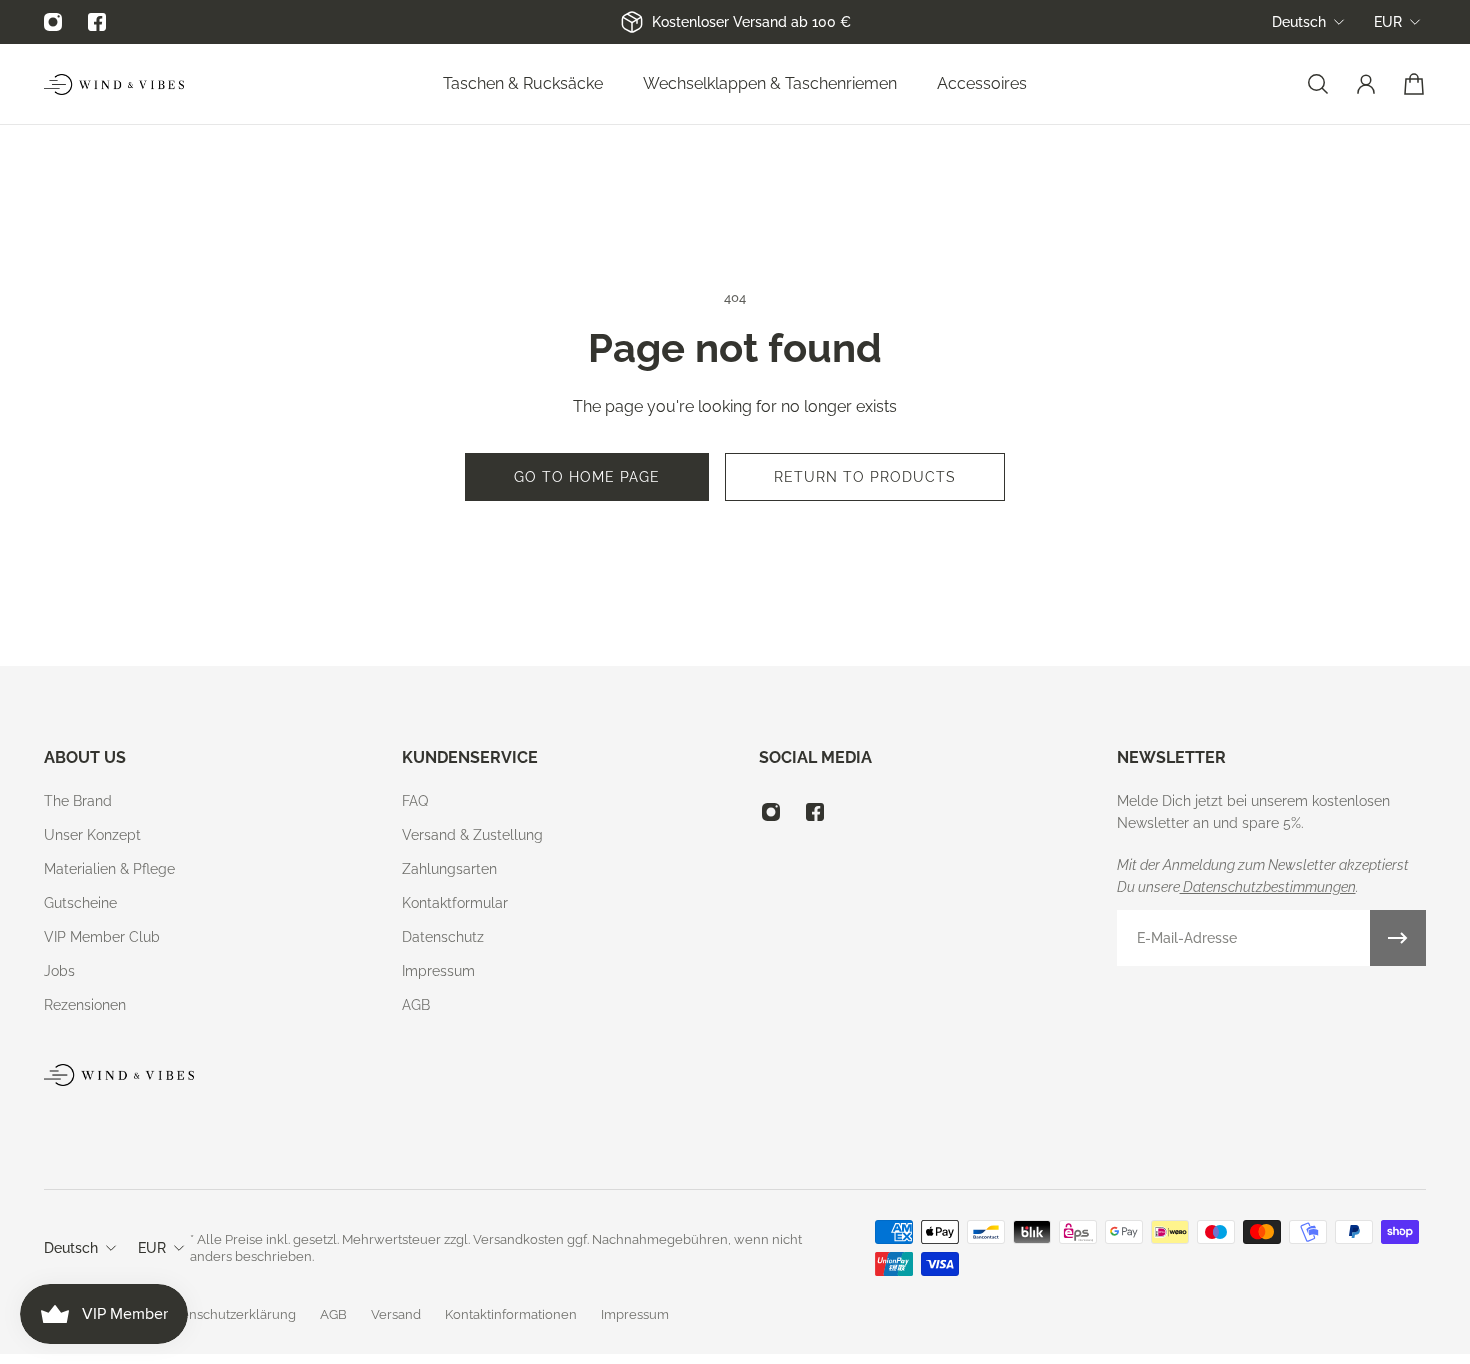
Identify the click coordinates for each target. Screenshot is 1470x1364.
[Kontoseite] (1366, 84)
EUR (1388, 22)
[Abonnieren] (1398, 938)
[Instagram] (53, 22)
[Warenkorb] (1414, 84)
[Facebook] (97, 22)
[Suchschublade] (1318, 84)
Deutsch (1299, 22)
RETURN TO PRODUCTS (865, 477)
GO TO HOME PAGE (587, 477)
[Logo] (114, 84)
